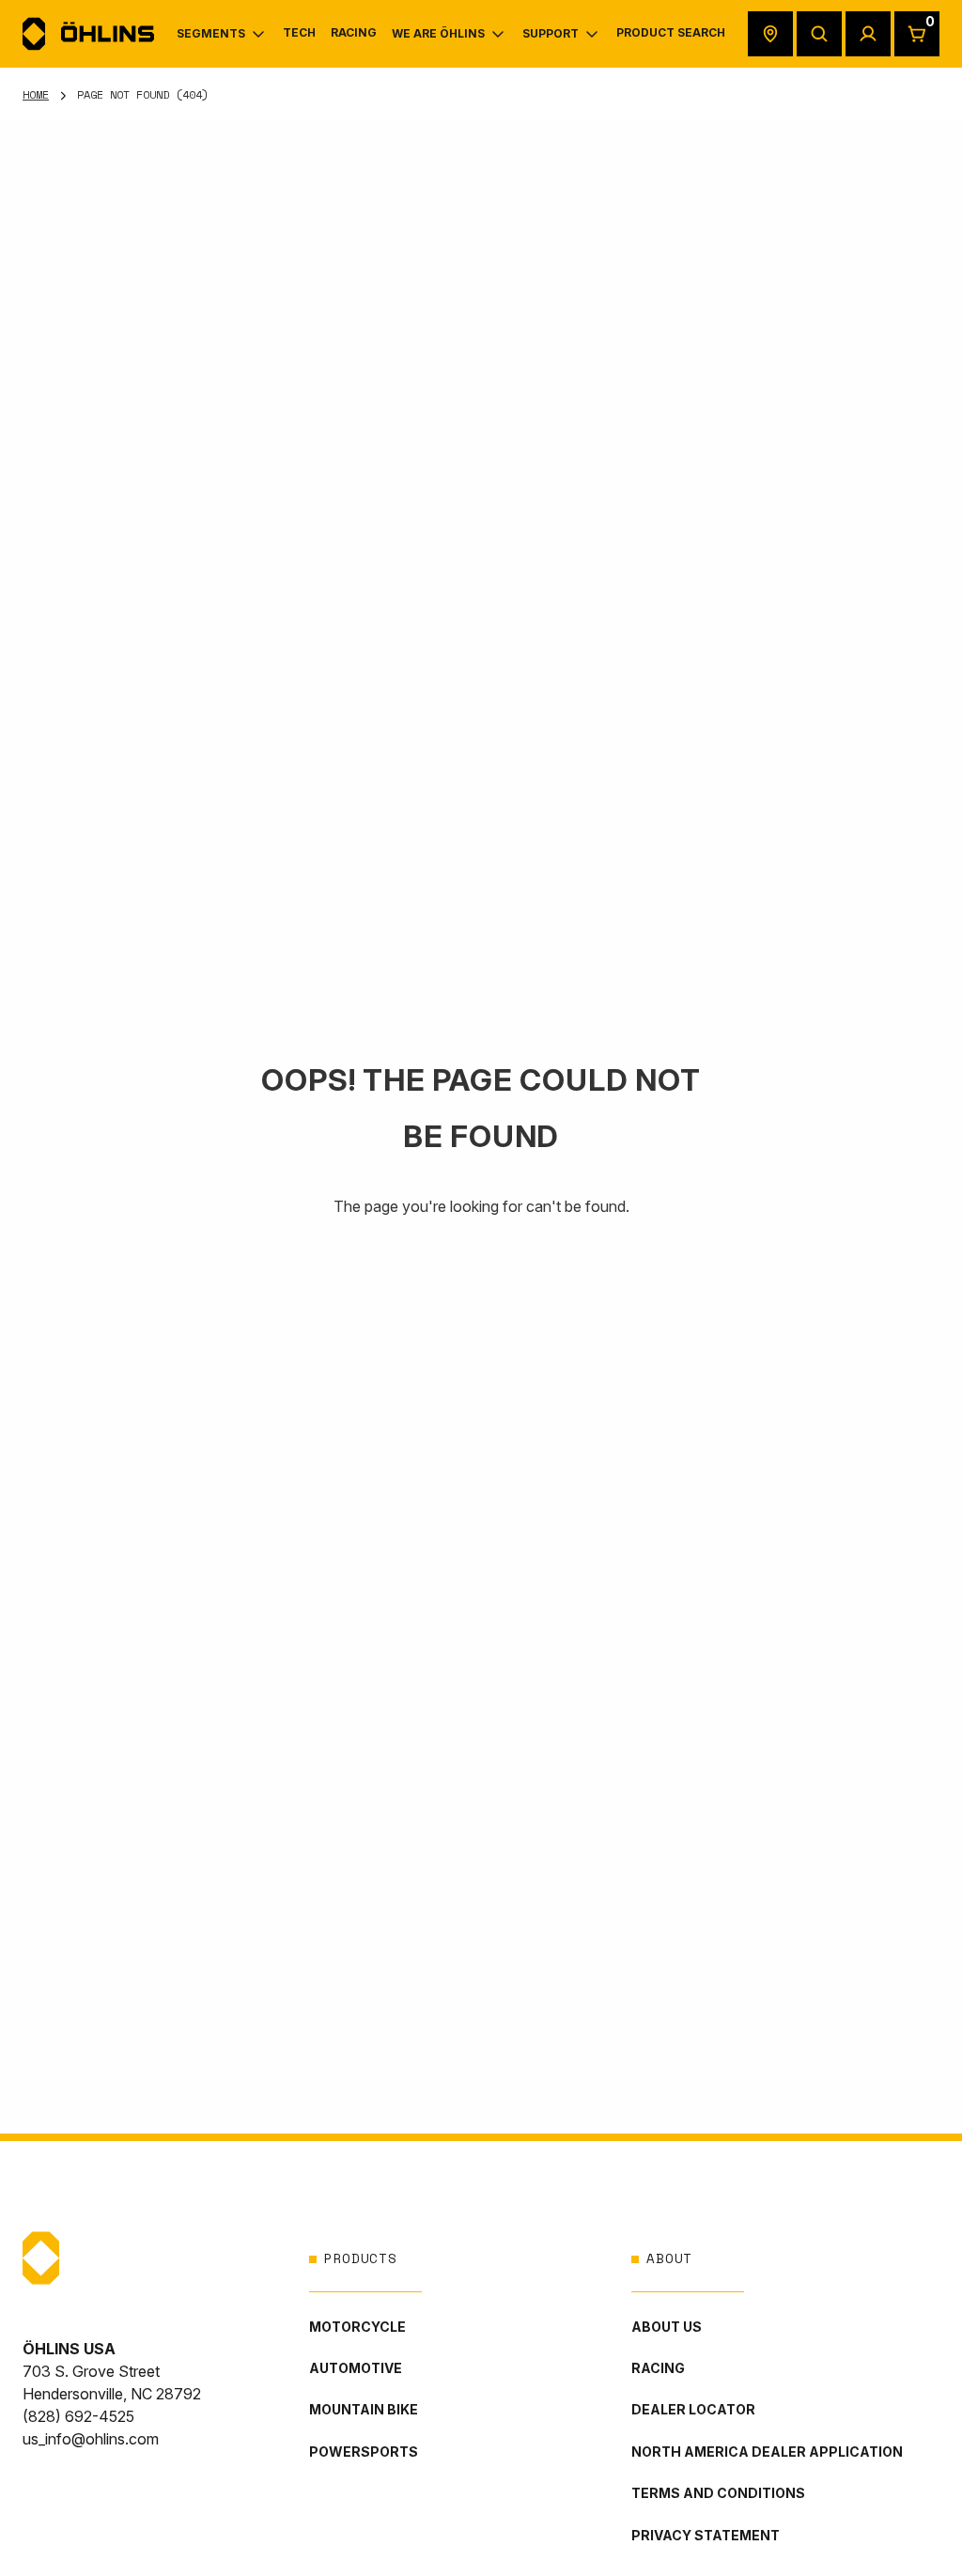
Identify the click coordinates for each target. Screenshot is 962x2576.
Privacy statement (706, 2535)
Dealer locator (693, 2409)
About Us (667, 2327)
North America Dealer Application (767, 2452)
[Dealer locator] (770, 34)
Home (36, 94)
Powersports (364, 2452)
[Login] (868, 34)
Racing (658, 2368)
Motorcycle (357, 2327)
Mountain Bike (364, 2409)
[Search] (819, 34)
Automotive (356, 2368)
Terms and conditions (718, 2493)
